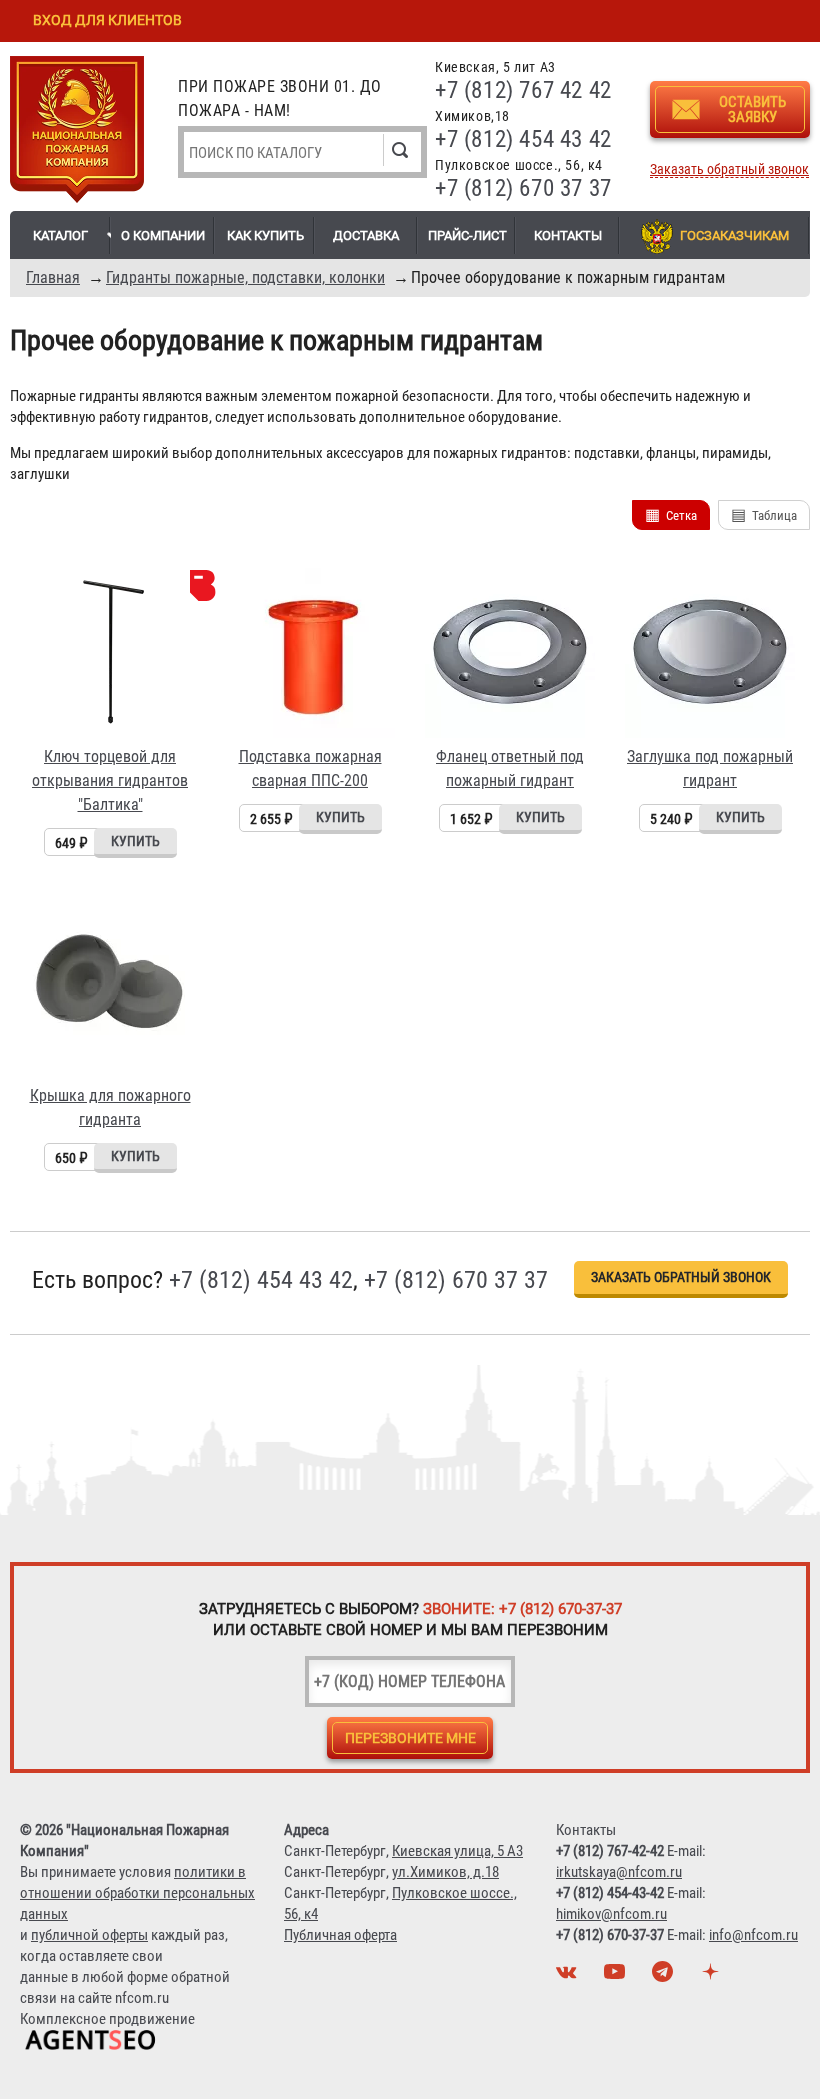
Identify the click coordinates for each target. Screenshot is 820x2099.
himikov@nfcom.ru (611, 1914)
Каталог (60, 235)
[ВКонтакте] (569, 1977)
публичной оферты (89, 1935)
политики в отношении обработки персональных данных (137, 1893)
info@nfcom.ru (753, 1935)
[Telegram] (665, 1977)
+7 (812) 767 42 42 (523, 90)
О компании (163, 235)
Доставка (366, 235)
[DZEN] (713, 1977)
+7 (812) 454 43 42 (523, 139)
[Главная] (77, 133)
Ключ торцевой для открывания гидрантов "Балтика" (110, 780)
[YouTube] (617, 1977)
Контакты (568, 235)
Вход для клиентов (107, 20)
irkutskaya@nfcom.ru (619, 1872)
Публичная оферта (340, 1935)
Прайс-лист (467, 235)
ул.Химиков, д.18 (445, 1872)
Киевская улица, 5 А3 (457, 1851)
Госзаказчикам (734, 235)
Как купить (265, 235)
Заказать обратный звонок (729, 169)
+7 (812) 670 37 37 (523, 188)
